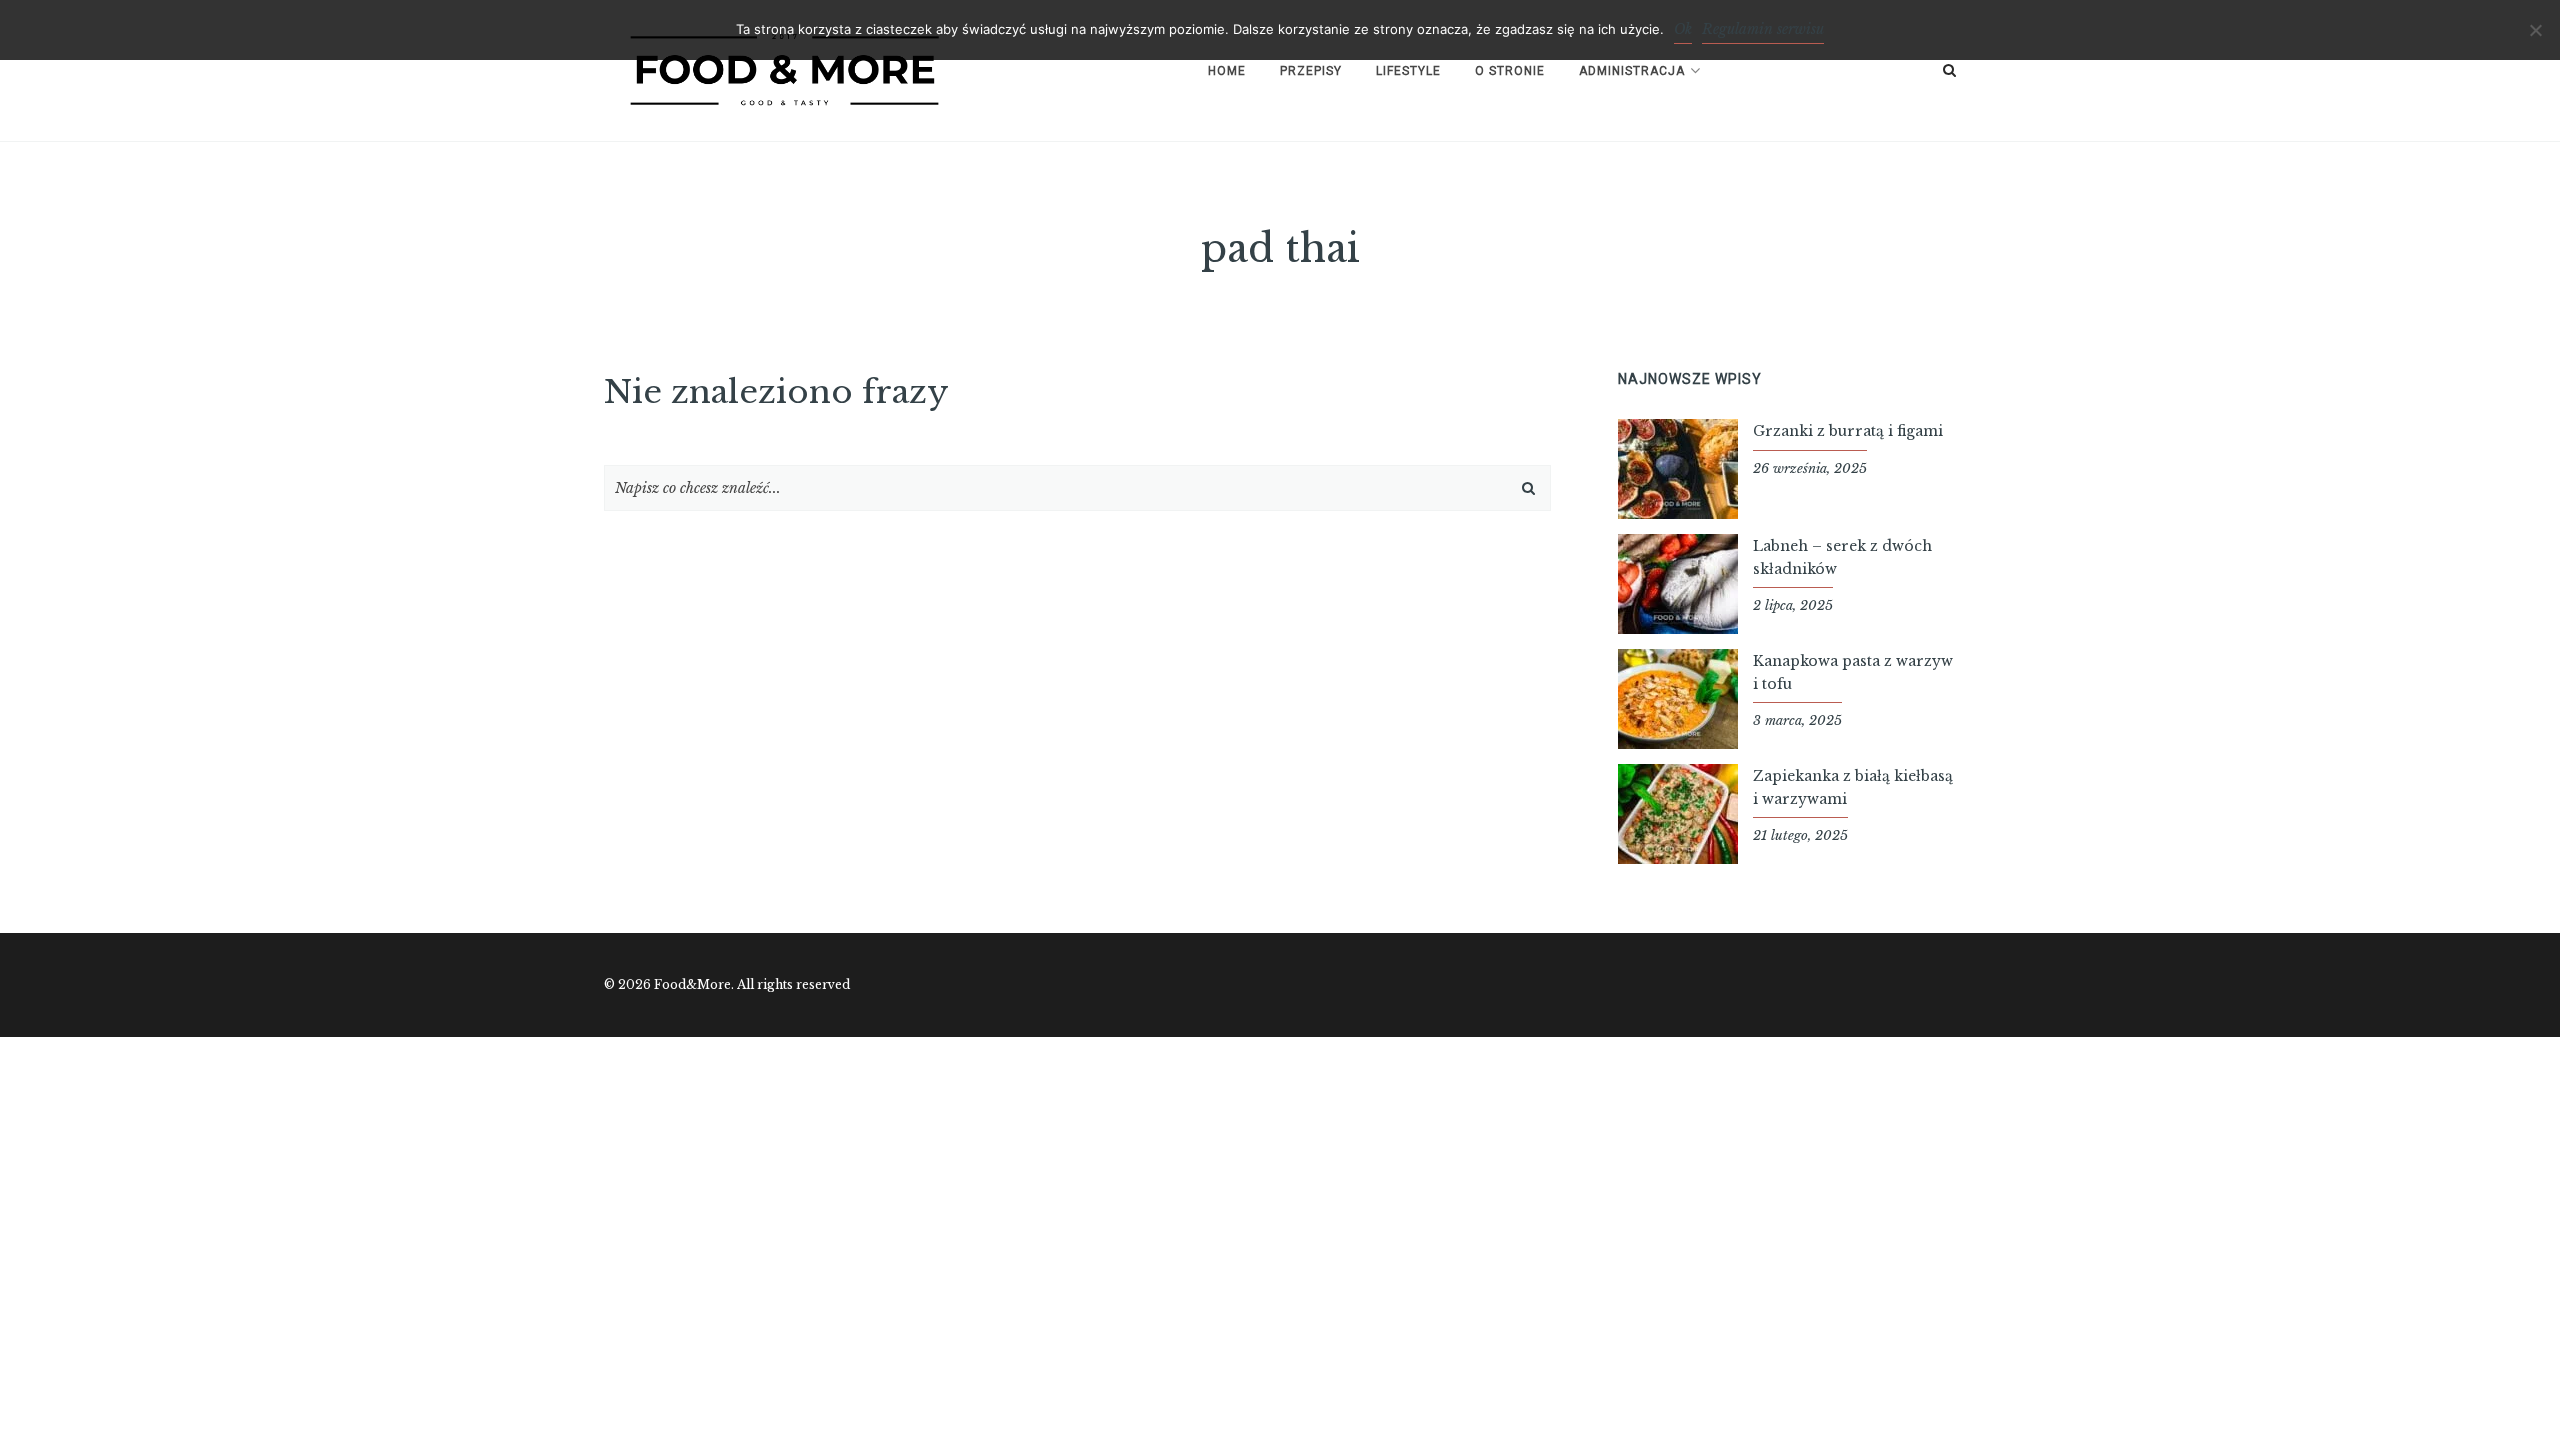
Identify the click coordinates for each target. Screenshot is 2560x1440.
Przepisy (1311, 71)
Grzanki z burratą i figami (1848, 431)
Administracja (1632, 71)
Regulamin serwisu (1763, 29)
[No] (2535, 30)
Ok (1683, 29)
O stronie (1510, 71)
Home (1227, 71)
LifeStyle (1408, 71)
